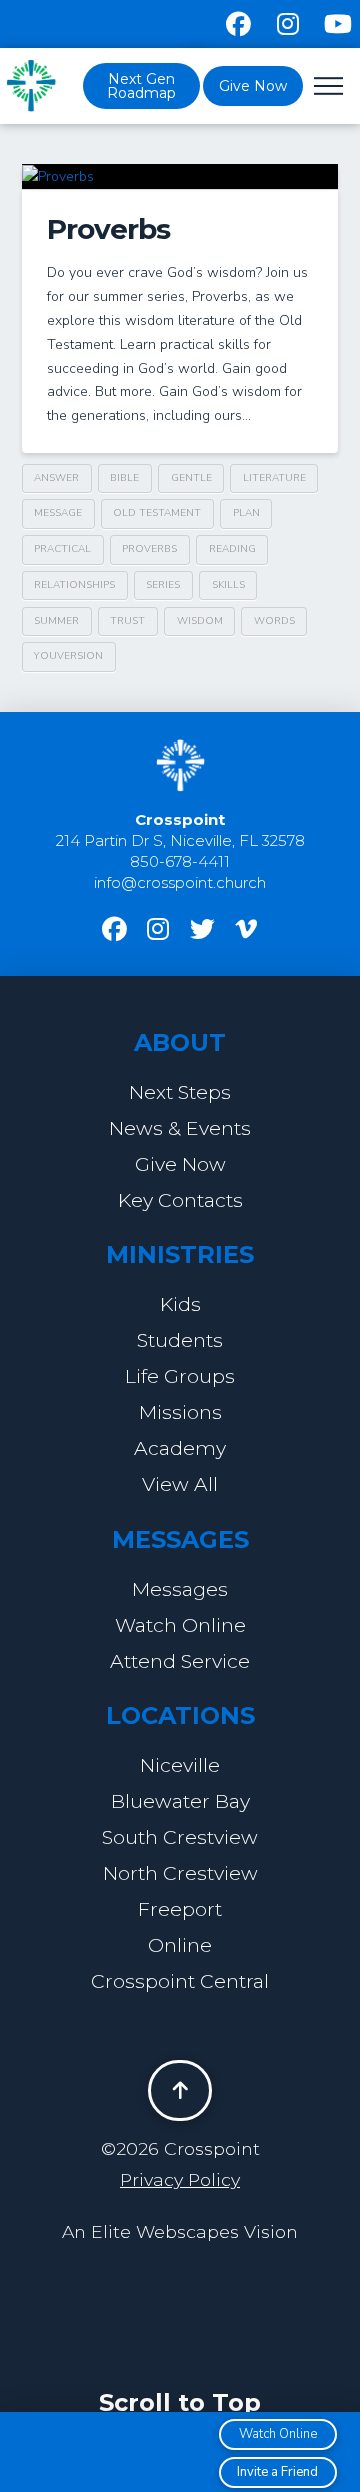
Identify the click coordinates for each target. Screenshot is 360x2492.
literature (274, 478)
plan (246, 513)
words (274, 621)
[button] (328, 86)
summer (56, 621)
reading (232, 549)
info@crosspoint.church (180, 882)
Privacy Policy (180, 2179)
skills (228, 585)
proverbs (149, 549)
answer (56, 478)
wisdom (200, 621)
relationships (74, 585)
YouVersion (68, 656)
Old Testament (157, 513)
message (58, 513)
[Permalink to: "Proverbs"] (180, 176)
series (163, 585)
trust (127, 621)
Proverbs (108, 229)
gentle (191, 478)
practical (62, 549)
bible (124, 478)
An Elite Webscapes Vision (180, 2231)
